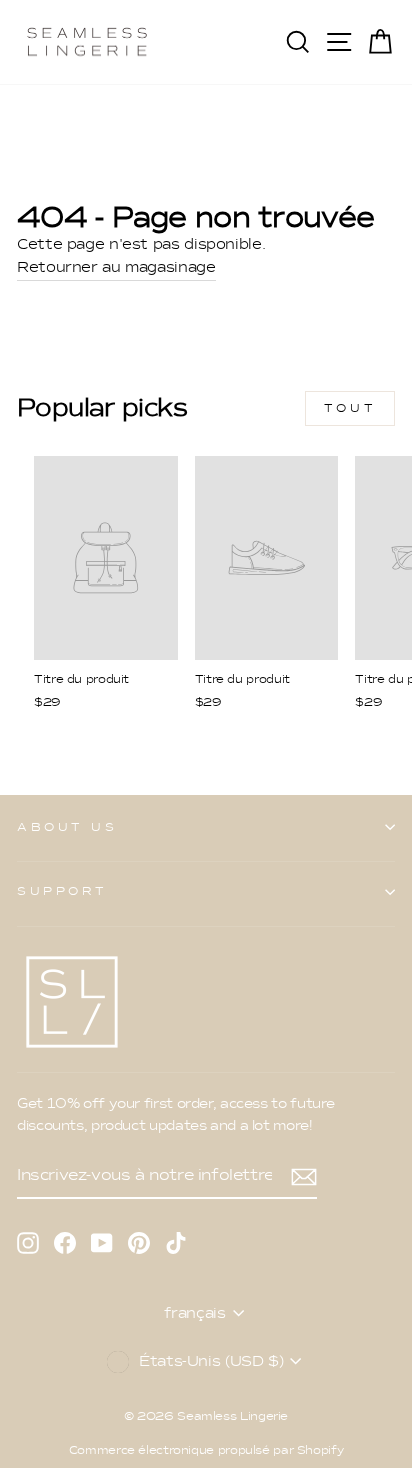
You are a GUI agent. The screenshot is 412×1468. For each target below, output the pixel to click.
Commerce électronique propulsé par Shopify (206, 1450)
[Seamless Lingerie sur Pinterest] (139, 1241)
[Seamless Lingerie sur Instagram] (28, 1241)
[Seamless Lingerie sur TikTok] (176, 1241)
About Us (67, 827)
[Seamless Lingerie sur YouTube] (102, 1241)
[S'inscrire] (304, 1175)
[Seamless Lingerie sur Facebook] (65, 1241)
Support (62, 891)
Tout (350, 408)
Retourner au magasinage (116, 267)
